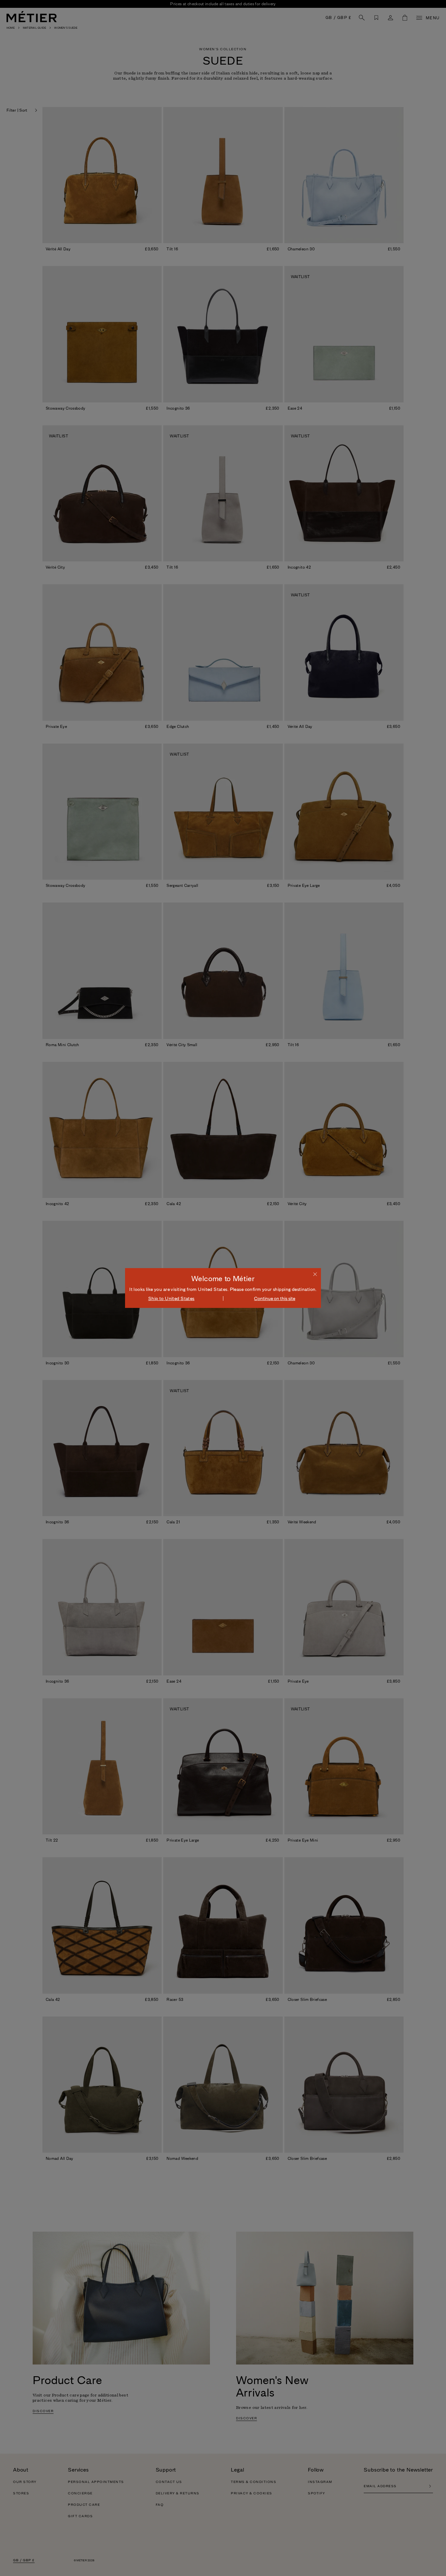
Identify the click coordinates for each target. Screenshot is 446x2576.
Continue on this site (275, 1298)
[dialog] (223, 1288)
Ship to (171, 1298)
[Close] (315, 1274)
